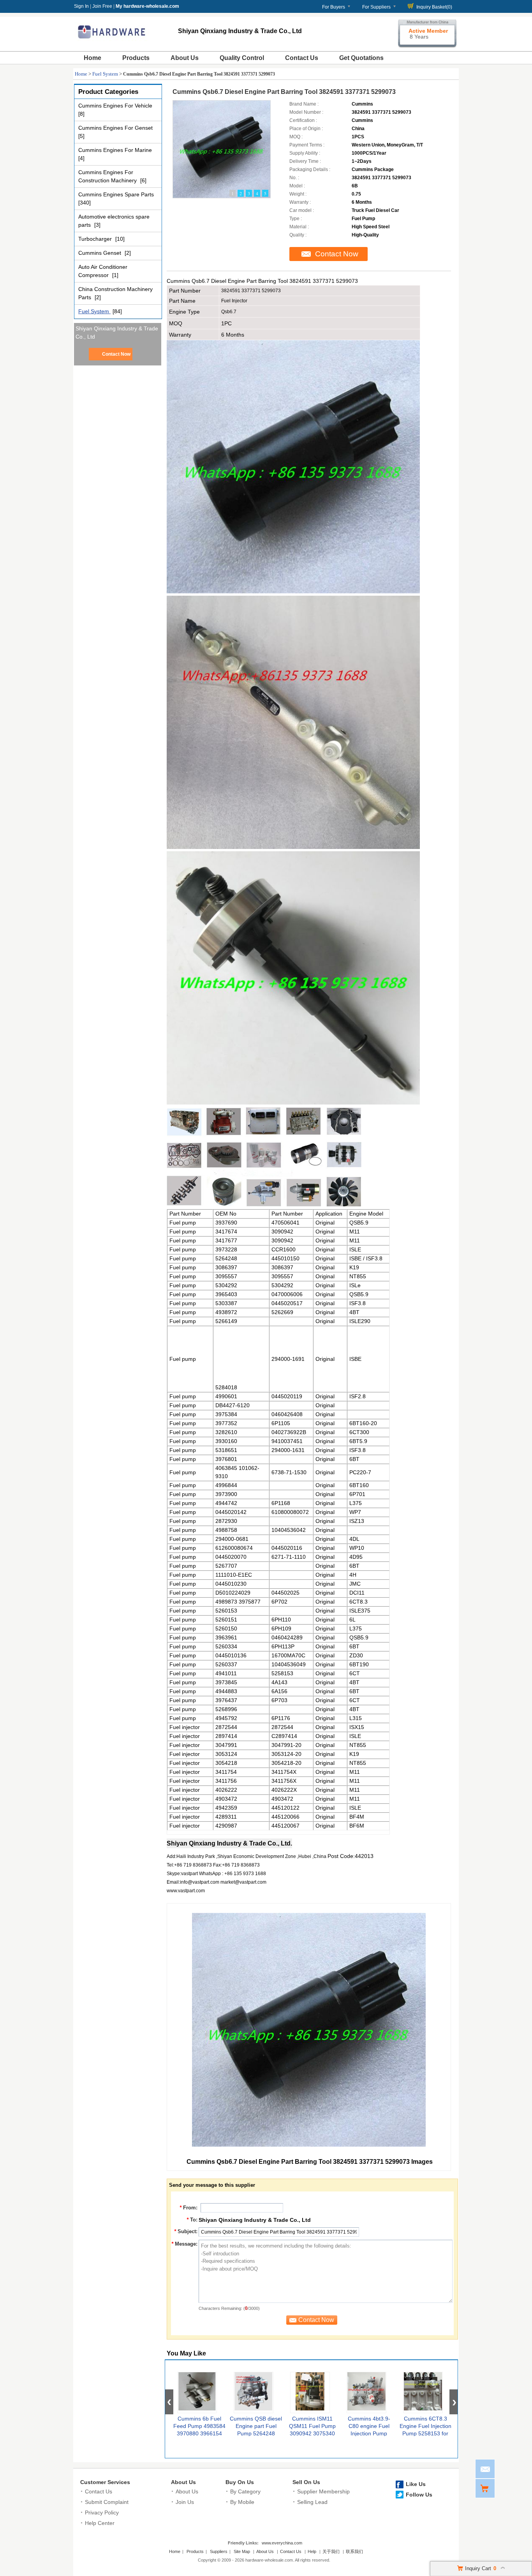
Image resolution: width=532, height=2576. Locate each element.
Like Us (416, 2484)
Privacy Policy (102, 2512)
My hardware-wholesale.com (147, 6)
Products (136, 58)
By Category (245, 2491)
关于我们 (331, 2551)
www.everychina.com (282, 2543)
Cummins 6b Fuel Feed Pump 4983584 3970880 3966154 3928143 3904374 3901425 (199, 2433)
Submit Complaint (107, 2502)
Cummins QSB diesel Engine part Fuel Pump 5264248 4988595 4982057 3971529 (256, 2433)
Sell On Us (306, 2482)
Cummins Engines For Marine (115, 150)
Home (92, 58)
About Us (185, 58)
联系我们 (354, 2551)
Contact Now (116, 354)
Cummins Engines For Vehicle (115, 106)
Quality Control (242, 58)
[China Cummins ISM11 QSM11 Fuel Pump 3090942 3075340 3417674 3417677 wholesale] (310, 2393)
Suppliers (219, 2551)
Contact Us (302, 58)
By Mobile (242, 2502)
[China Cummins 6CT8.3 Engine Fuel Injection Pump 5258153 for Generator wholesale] (423, 2393)
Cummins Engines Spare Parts (116, 194)
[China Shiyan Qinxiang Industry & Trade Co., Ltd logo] (112, 42)
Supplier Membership (323, 2491)
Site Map (242, 2551)
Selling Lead (312, 2502)
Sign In (81, 6)
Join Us (185, 2502)
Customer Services (105, 2482)
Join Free (102, 6)
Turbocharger (96, 239)
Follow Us (419, 2495)
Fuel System (105, 74)
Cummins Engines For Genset (115, 128)
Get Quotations (361, 58)
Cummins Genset (100, 253)
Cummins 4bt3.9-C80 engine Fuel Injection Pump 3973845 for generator (369, 2433)
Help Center (100, 2523)
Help (312, 2551)
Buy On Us (240, 2482)
